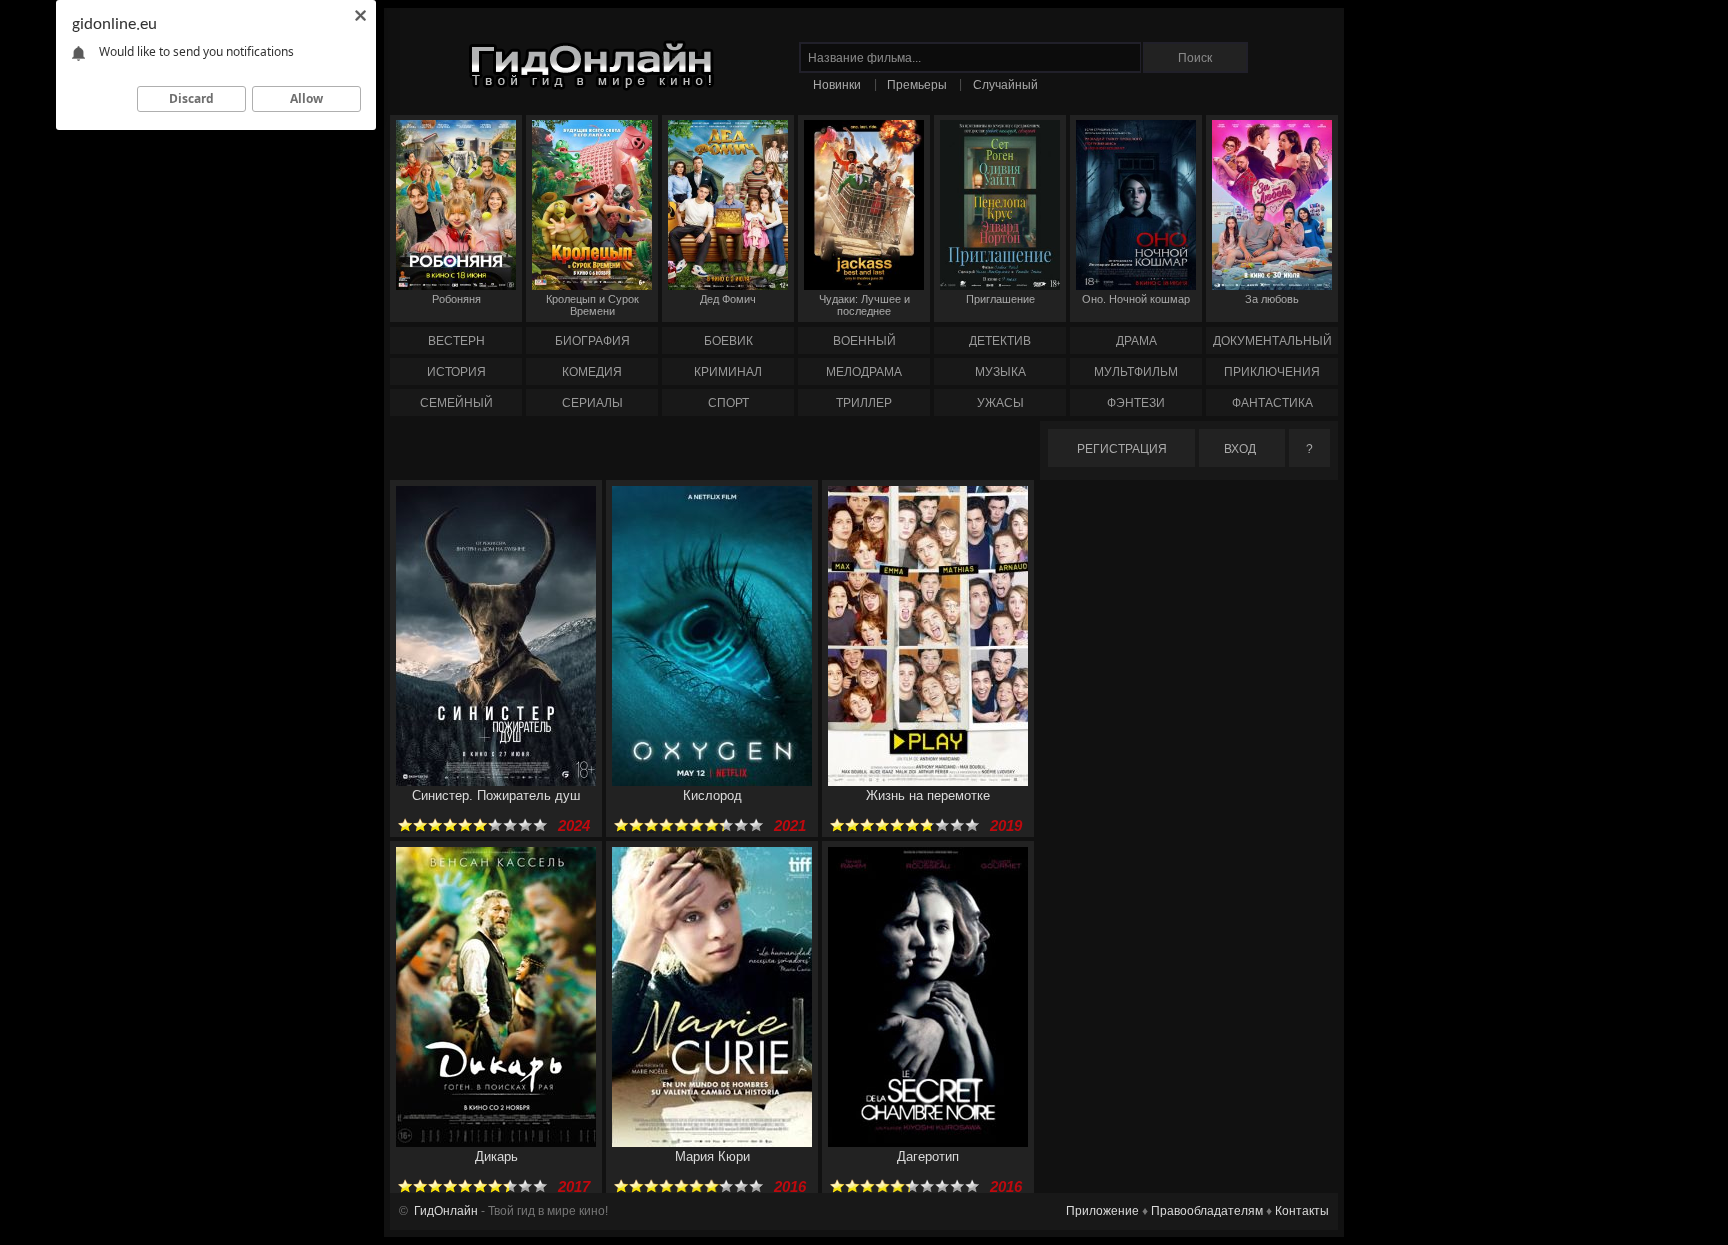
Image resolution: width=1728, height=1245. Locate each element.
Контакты (1302, 1211)
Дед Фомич (728, 299)
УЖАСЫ (1000, 403)
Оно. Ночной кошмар (1136, 299)
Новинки (837, 85)
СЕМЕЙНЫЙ (456, 403)
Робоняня (456, 299)
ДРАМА (1136, 341)
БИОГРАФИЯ (592, 341)
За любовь (1272, 299)
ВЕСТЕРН (456, 341)
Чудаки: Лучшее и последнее (864, 305)
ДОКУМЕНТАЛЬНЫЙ (1272, 341)
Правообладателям (1207, 1211)
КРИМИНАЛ (728, 372)
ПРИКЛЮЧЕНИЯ (1272, 372)
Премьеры (917, 85)
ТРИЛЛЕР (864, 403)
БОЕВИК (728, 341)
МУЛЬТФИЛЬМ (1136, 372)
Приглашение (1000, 299)
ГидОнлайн (446, 1211)
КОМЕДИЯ (592, 372)
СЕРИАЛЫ (592, 403)
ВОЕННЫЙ (864, 341)
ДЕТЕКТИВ (1000, 341)
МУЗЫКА (1000, 372)
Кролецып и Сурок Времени (592, 305)
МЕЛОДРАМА (864, 372)
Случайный (1005, 85)
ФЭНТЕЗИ (1136, 403)
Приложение (1102, 1211)
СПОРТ (728, 403)
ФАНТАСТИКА (1272, 403)
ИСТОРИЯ (456, 372)
